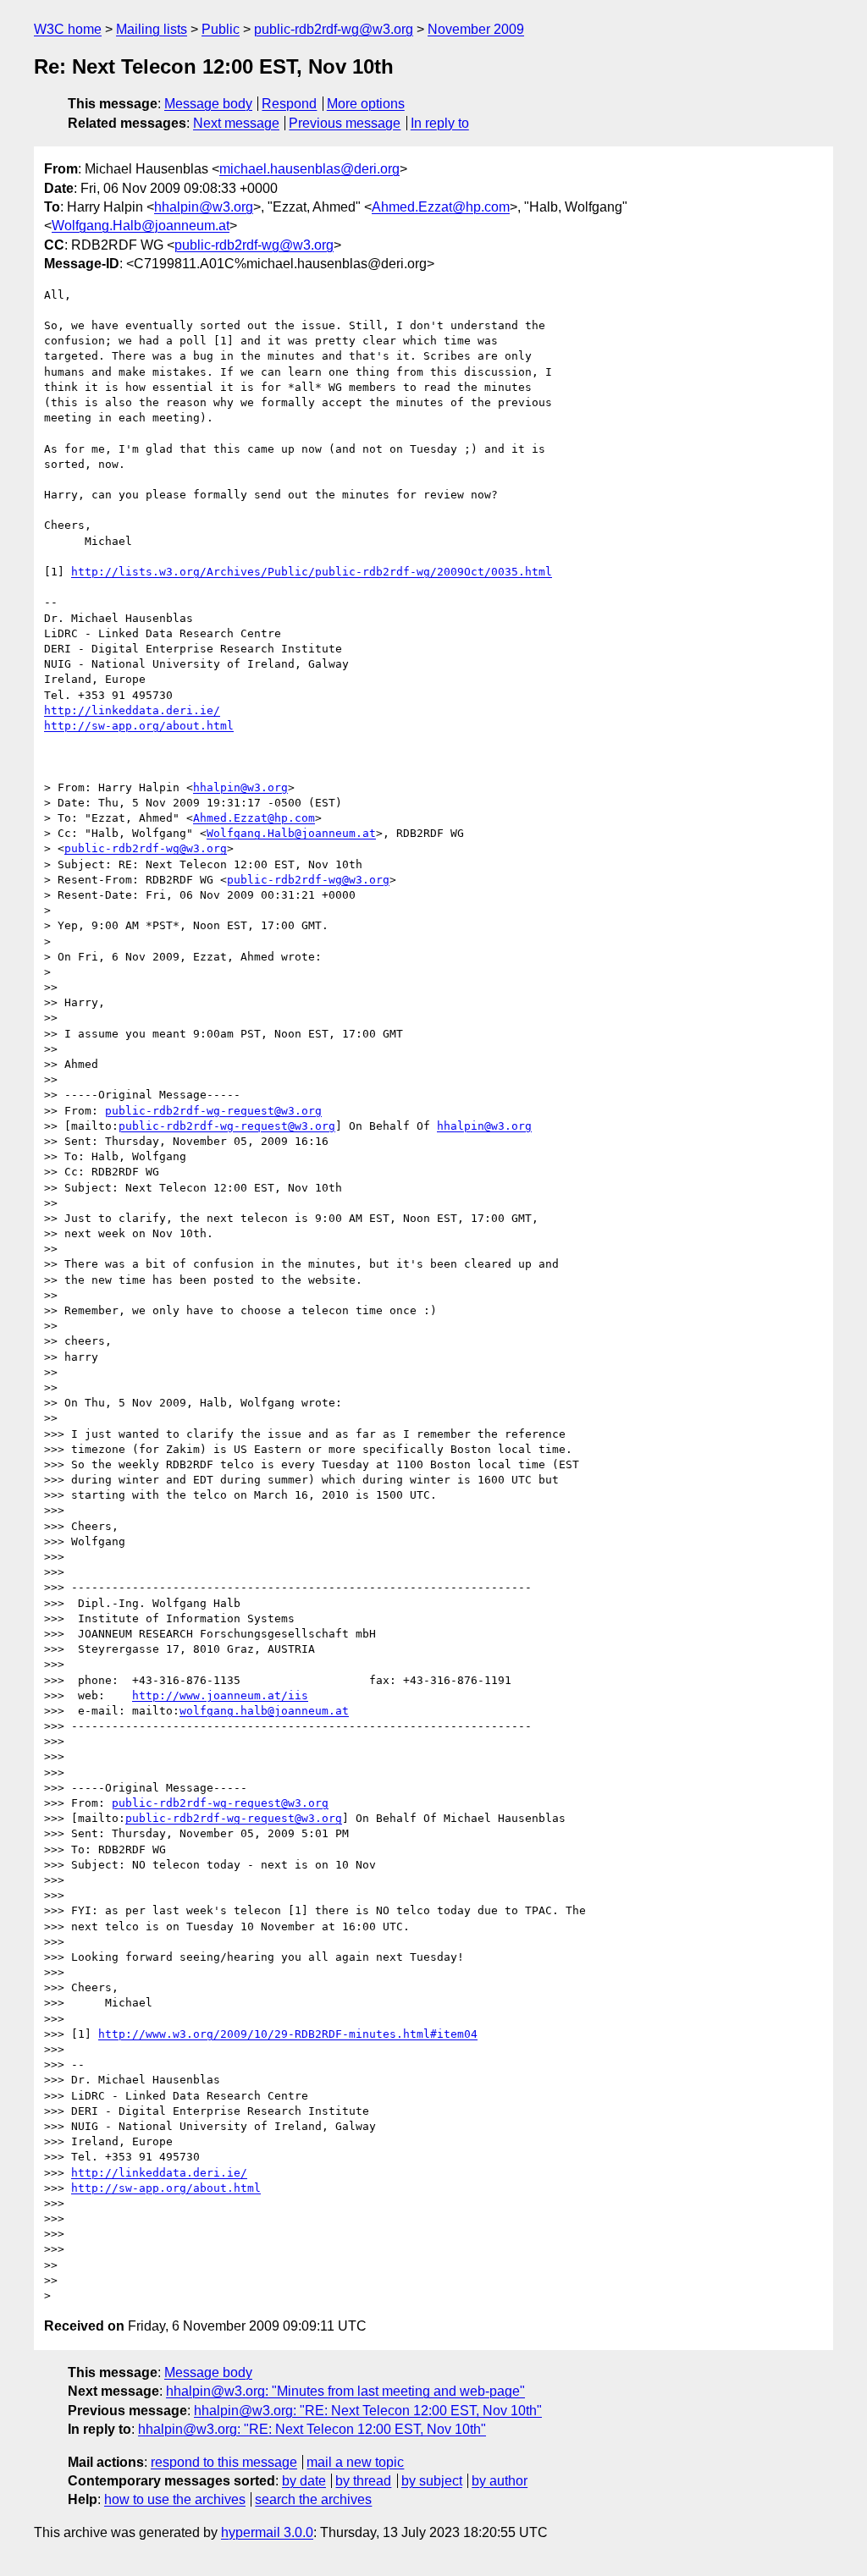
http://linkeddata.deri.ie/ (132, 710)
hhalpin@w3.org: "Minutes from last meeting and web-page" (345, 2391)
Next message (236, 123)
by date (304, 2481)
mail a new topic (355, 2462)
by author (500, 2481)
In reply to (440, 123)
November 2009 (476, 29)
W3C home (68, 29)
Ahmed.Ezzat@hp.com (441, 207)
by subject (432, 2481)
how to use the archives (175, 2499)
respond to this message (224, 2462)
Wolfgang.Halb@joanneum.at (141, 226)
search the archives (313, 2499)
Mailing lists (152, 29)
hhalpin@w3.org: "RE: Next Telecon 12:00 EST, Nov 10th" (368, 2411)
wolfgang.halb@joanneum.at (264, 1711)
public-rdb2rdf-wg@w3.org (334, 29)
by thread (363, 2481)
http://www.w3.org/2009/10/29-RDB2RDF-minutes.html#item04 (288, 2034)
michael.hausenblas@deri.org (309, 169)
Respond (289, 104)
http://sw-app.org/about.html (139, 726)
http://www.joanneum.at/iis (220, 1695)
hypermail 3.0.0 (267, 2532)
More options (366, 104)
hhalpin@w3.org (204, 207)
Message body (208, 104)
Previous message (345, 123)
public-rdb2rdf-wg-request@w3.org (213, 1111)
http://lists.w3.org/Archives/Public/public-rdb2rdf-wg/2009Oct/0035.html (312, 572)
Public (221, 29)
